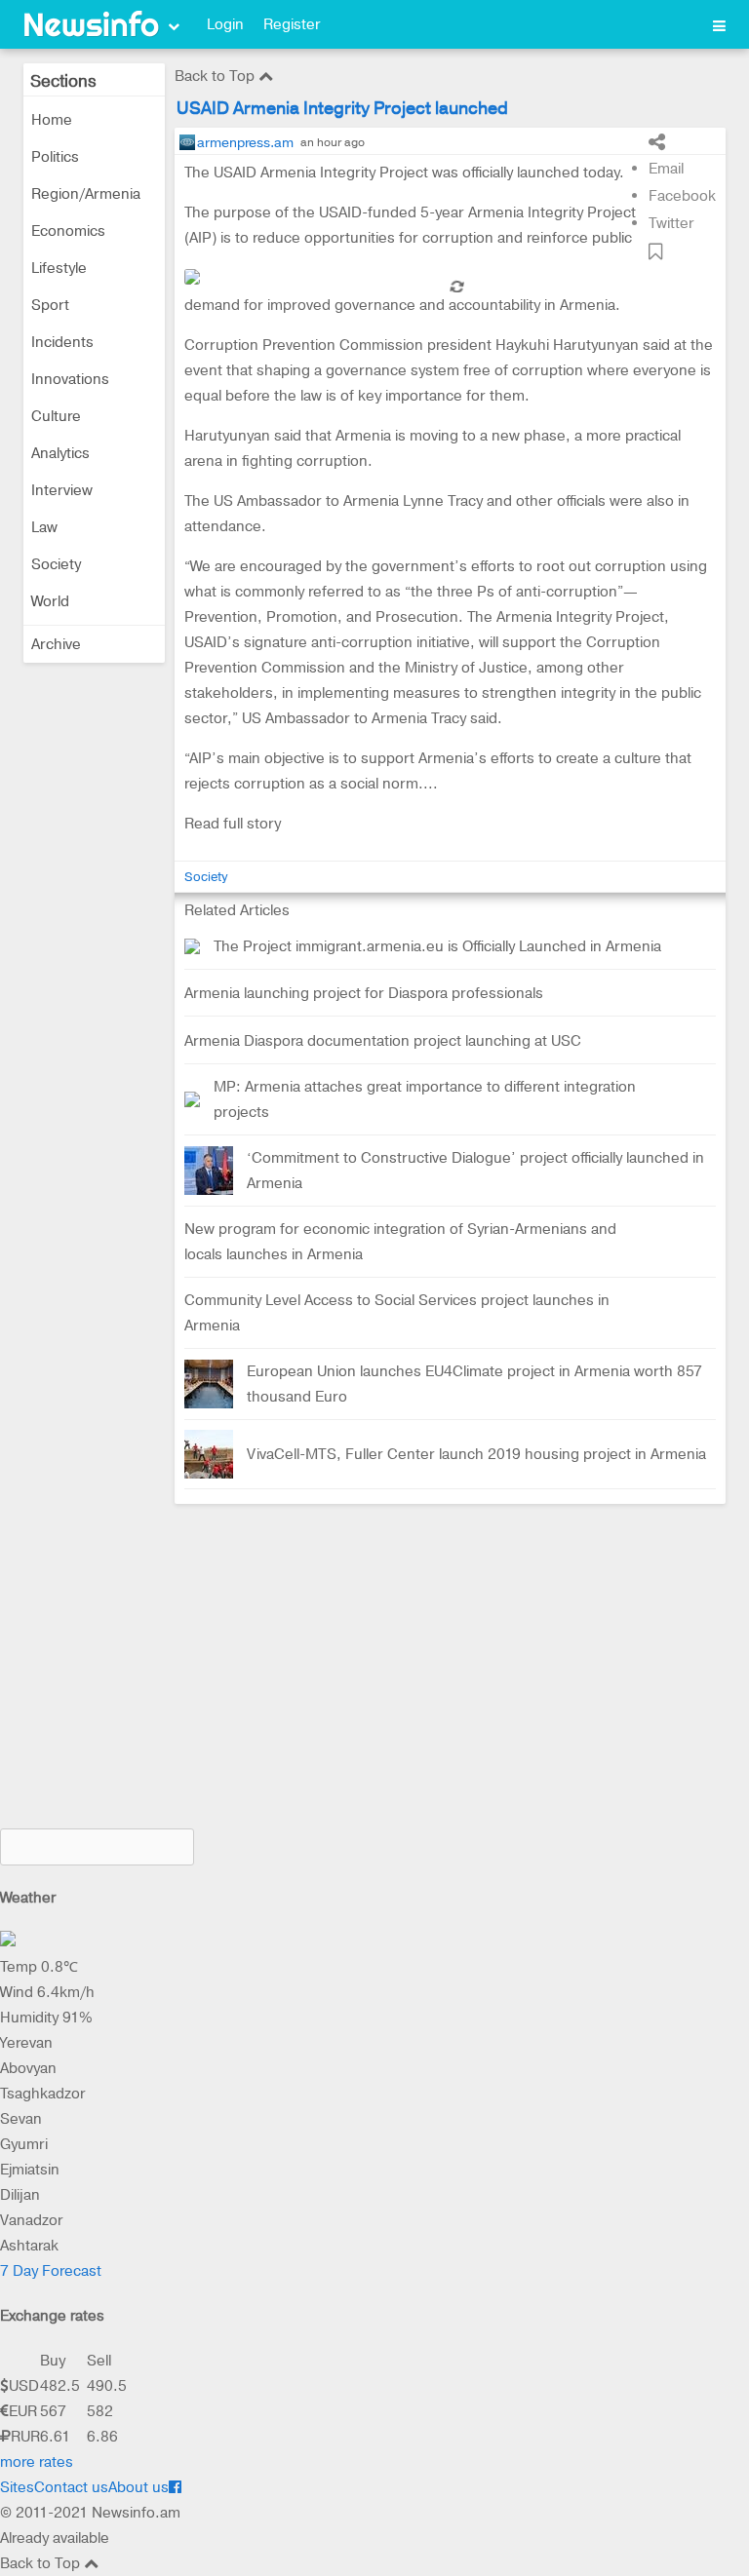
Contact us (71, 2487)
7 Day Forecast (51, 2271)
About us (138, 2487)
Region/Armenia (86, 194)
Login (225, 24)
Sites (17, 2487)
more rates (37, 2462)
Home (52, 120)
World (50, 601)
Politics (55, 157)
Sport (50, 305)
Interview (62, 490)
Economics (68, 231)
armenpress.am (245, 142)
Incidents (62, 342)
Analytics (60, 453)
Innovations (70, 379)
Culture (56, 416)
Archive (56, 644)
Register (292, 24)
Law (44, 527)
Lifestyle (59, 268)
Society (56, 564)
